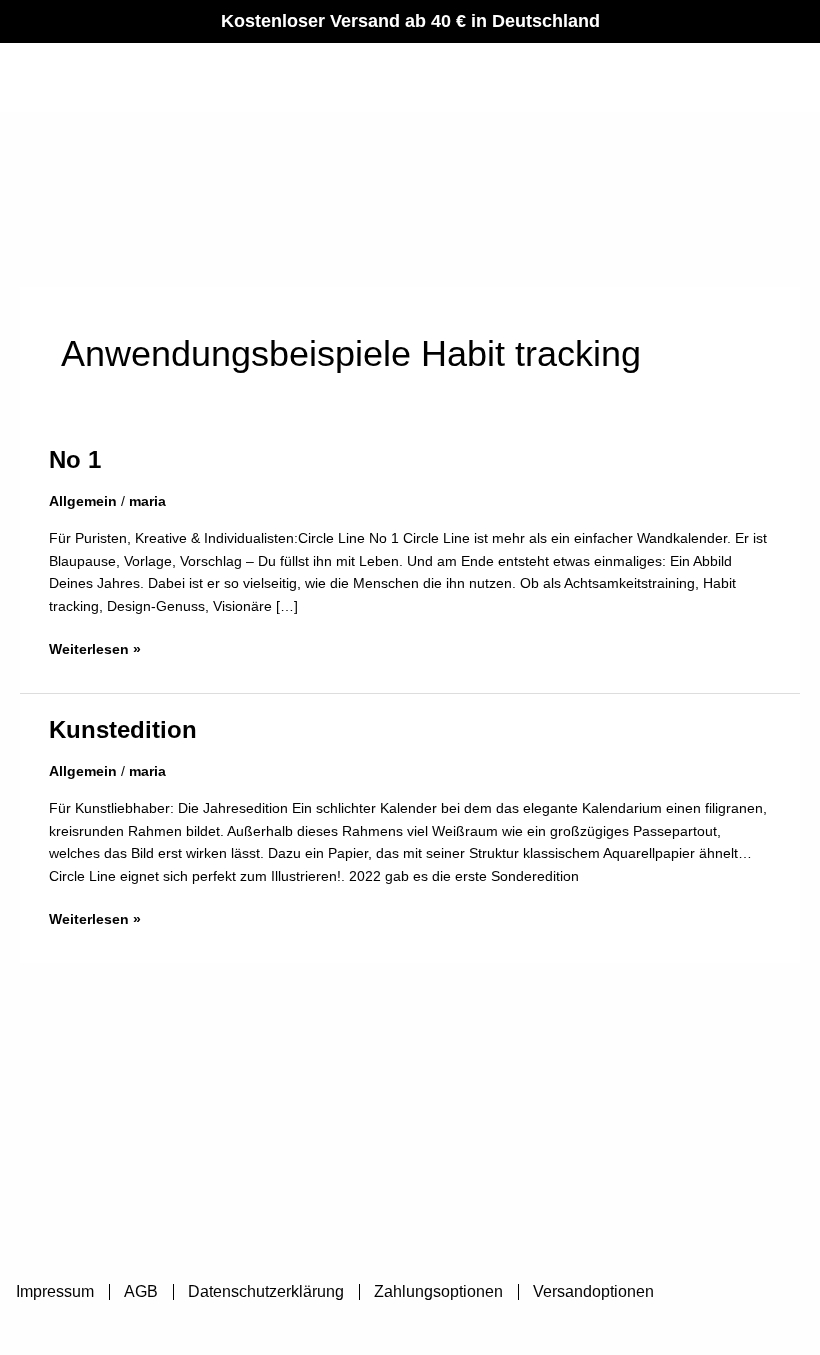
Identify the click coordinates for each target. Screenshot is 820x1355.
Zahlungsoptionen (438, 1291)
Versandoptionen (593, 1291)
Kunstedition (123, 730)
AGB (141, 1291)
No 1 (75, 460)
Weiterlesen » (95, 648)
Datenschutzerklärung (266, 1291)
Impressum (55, 1291)
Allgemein (83, 501)
